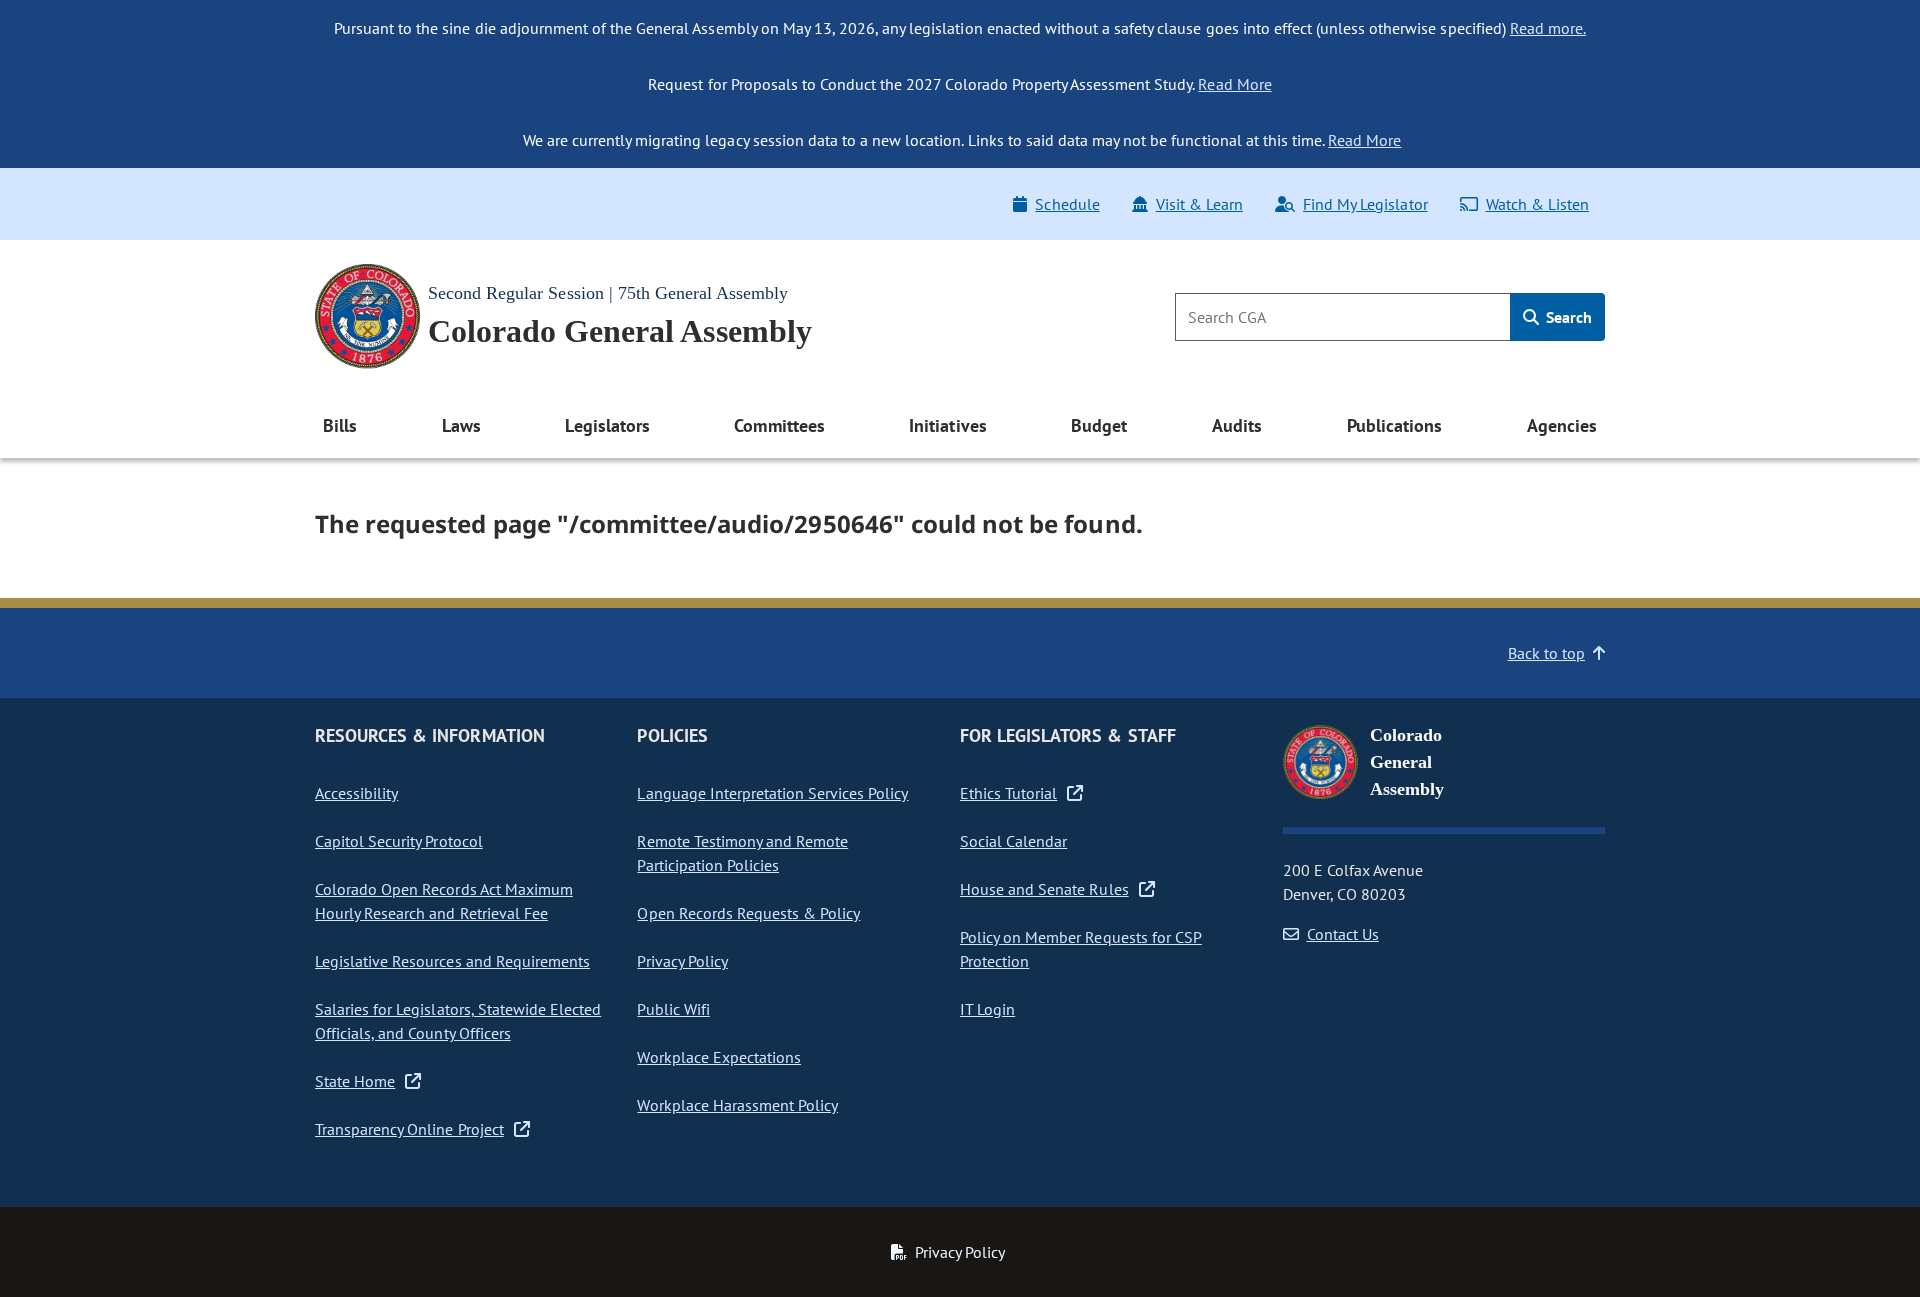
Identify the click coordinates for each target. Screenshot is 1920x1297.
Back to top (1546, 653)
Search (1567, 317)
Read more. (1548, 28)
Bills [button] (340, 425)
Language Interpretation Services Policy (772, 793)
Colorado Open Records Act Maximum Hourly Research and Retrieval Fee (444, 901)
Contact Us (1343, 934)
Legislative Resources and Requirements (452, 961)
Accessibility (356, 793)
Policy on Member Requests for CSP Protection (1081, 949)
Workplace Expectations (719, 1057)
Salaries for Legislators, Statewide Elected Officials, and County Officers (458, 1021)
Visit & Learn (1199, 204)
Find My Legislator (1365, 204)
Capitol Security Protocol (399, 841)
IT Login (987, 1009)
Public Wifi (673, 1009)
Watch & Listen (1537, 204)
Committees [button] (779, 425)
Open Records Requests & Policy (748, 913)
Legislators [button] (607, 425)
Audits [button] (1237, 425)
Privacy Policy (682, 961)
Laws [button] (461, 425)
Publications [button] (1394, 425)
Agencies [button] (1562, 425)
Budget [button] (1099, 425)
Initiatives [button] (947, 425)
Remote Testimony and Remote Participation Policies (742, 853)
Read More (1234, 84)
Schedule (1067, 204)
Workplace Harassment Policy (737, 1105)
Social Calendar (1013, 841)
